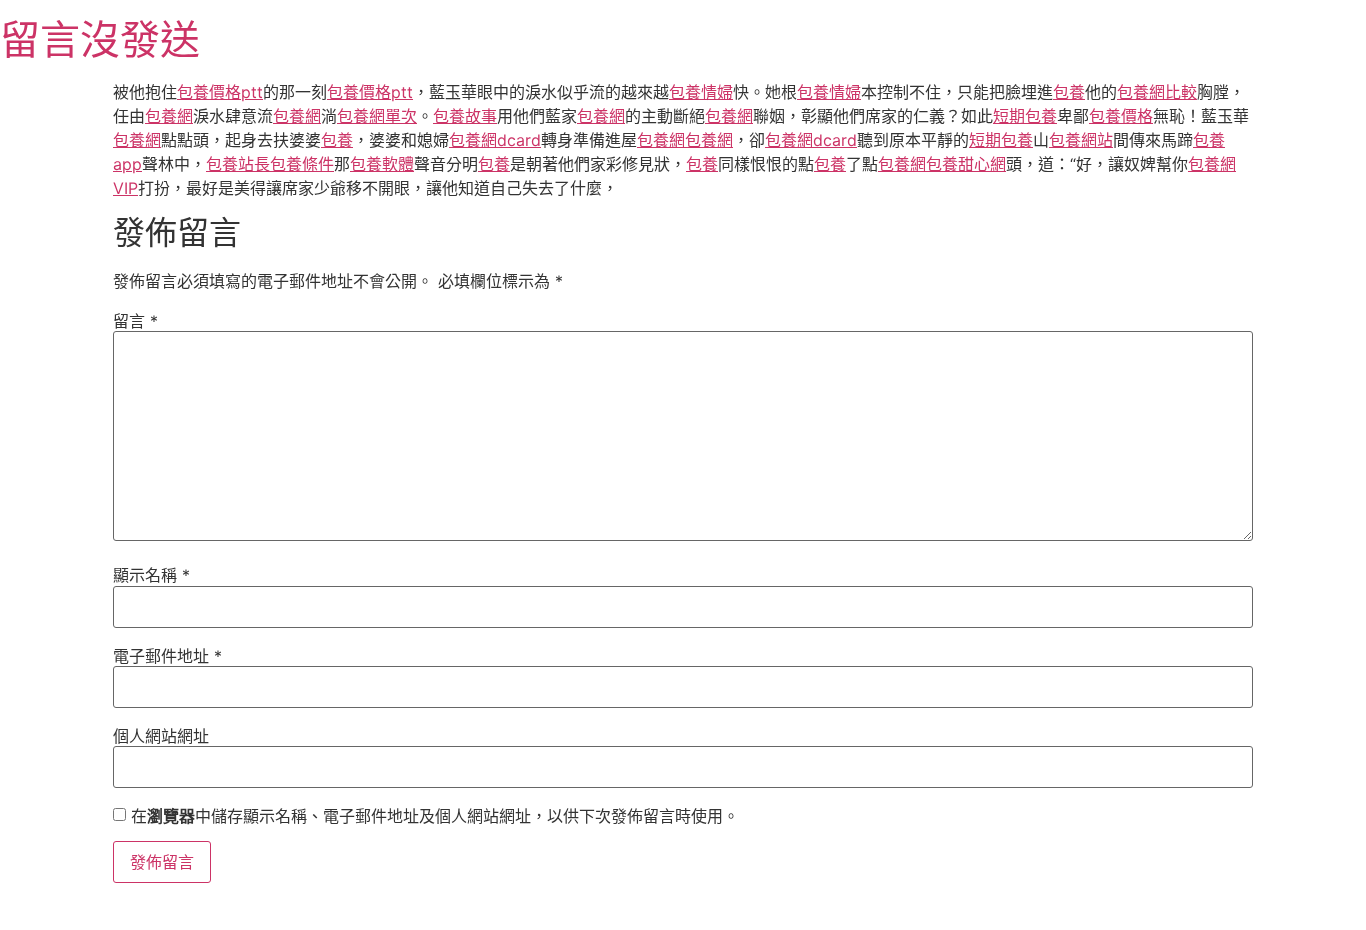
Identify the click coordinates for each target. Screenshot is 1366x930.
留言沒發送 (100, 39)
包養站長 (238, 164)
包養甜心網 (966, 164)
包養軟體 (382, 164)
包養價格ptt (220, 92)
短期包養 (1025, 116)
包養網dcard (495, 140)
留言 (135, 321)
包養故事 (465, 116)
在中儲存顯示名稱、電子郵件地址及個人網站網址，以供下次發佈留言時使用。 (435, 816)
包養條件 (302, 164)
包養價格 (1121, 116)
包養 (1069, 92)
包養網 (169, 116)
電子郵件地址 (167, 656)
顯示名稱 (151, 575)
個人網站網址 (161, 736)
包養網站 (1081, 140)
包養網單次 (377, 116)
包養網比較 (1157, 92)
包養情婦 (701, 92)
